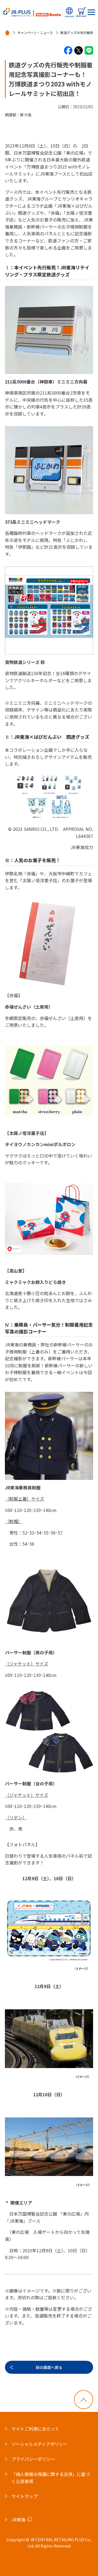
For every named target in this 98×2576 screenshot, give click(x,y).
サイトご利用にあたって (35, 2429)
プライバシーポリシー (33, 2459)
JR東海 (18, 2519)
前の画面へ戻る (49, 2367)
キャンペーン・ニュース (35, 33)
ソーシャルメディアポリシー (40, 2444)
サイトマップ (24, 2496)
